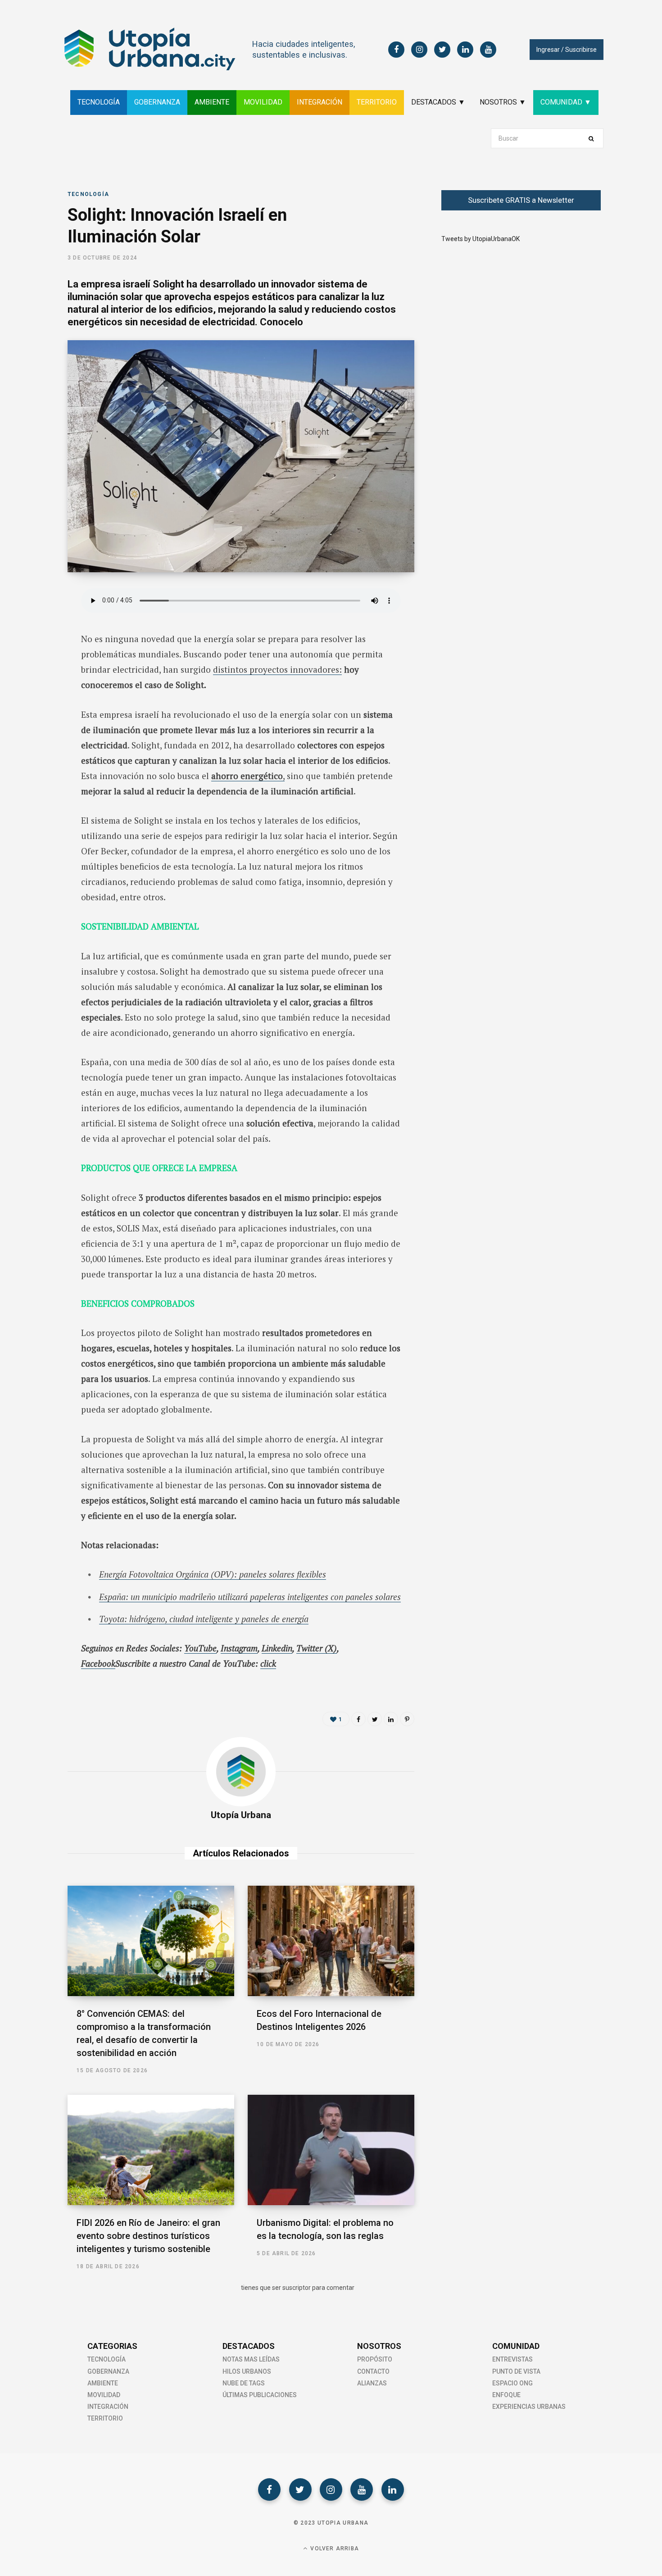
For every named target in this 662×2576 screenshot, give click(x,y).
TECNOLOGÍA (99, 102)
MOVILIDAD (263, 102)
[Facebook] (269, 2489)
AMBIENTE (212, 102)
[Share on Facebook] (35, 622)
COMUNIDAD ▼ (566, 102)
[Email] (35, 693)
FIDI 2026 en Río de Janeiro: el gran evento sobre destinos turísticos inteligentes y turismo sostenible (148, 2236)
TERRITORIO (377, 102)
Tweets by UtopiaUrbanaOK (481, 239)
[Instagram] (331, 2489)
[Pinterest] (407, 1719)
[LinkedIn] (35, 670)
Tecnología (88, 194)
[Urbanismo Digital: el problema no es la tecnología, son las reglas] (331, 2150)
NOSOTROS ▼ (503, 102)
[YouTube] (362, 2489)
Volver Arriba (334, 2549)
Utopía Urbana (241, 1815)
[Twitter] (300, 2489)
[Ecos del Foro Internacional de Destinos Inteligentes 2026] (331, 1941)
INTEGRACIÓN (320, 102)
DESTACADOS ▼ (438, 102)
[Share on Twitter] (35, 646)
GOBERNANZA (157, 102)
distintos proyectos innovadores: (277, 669)
